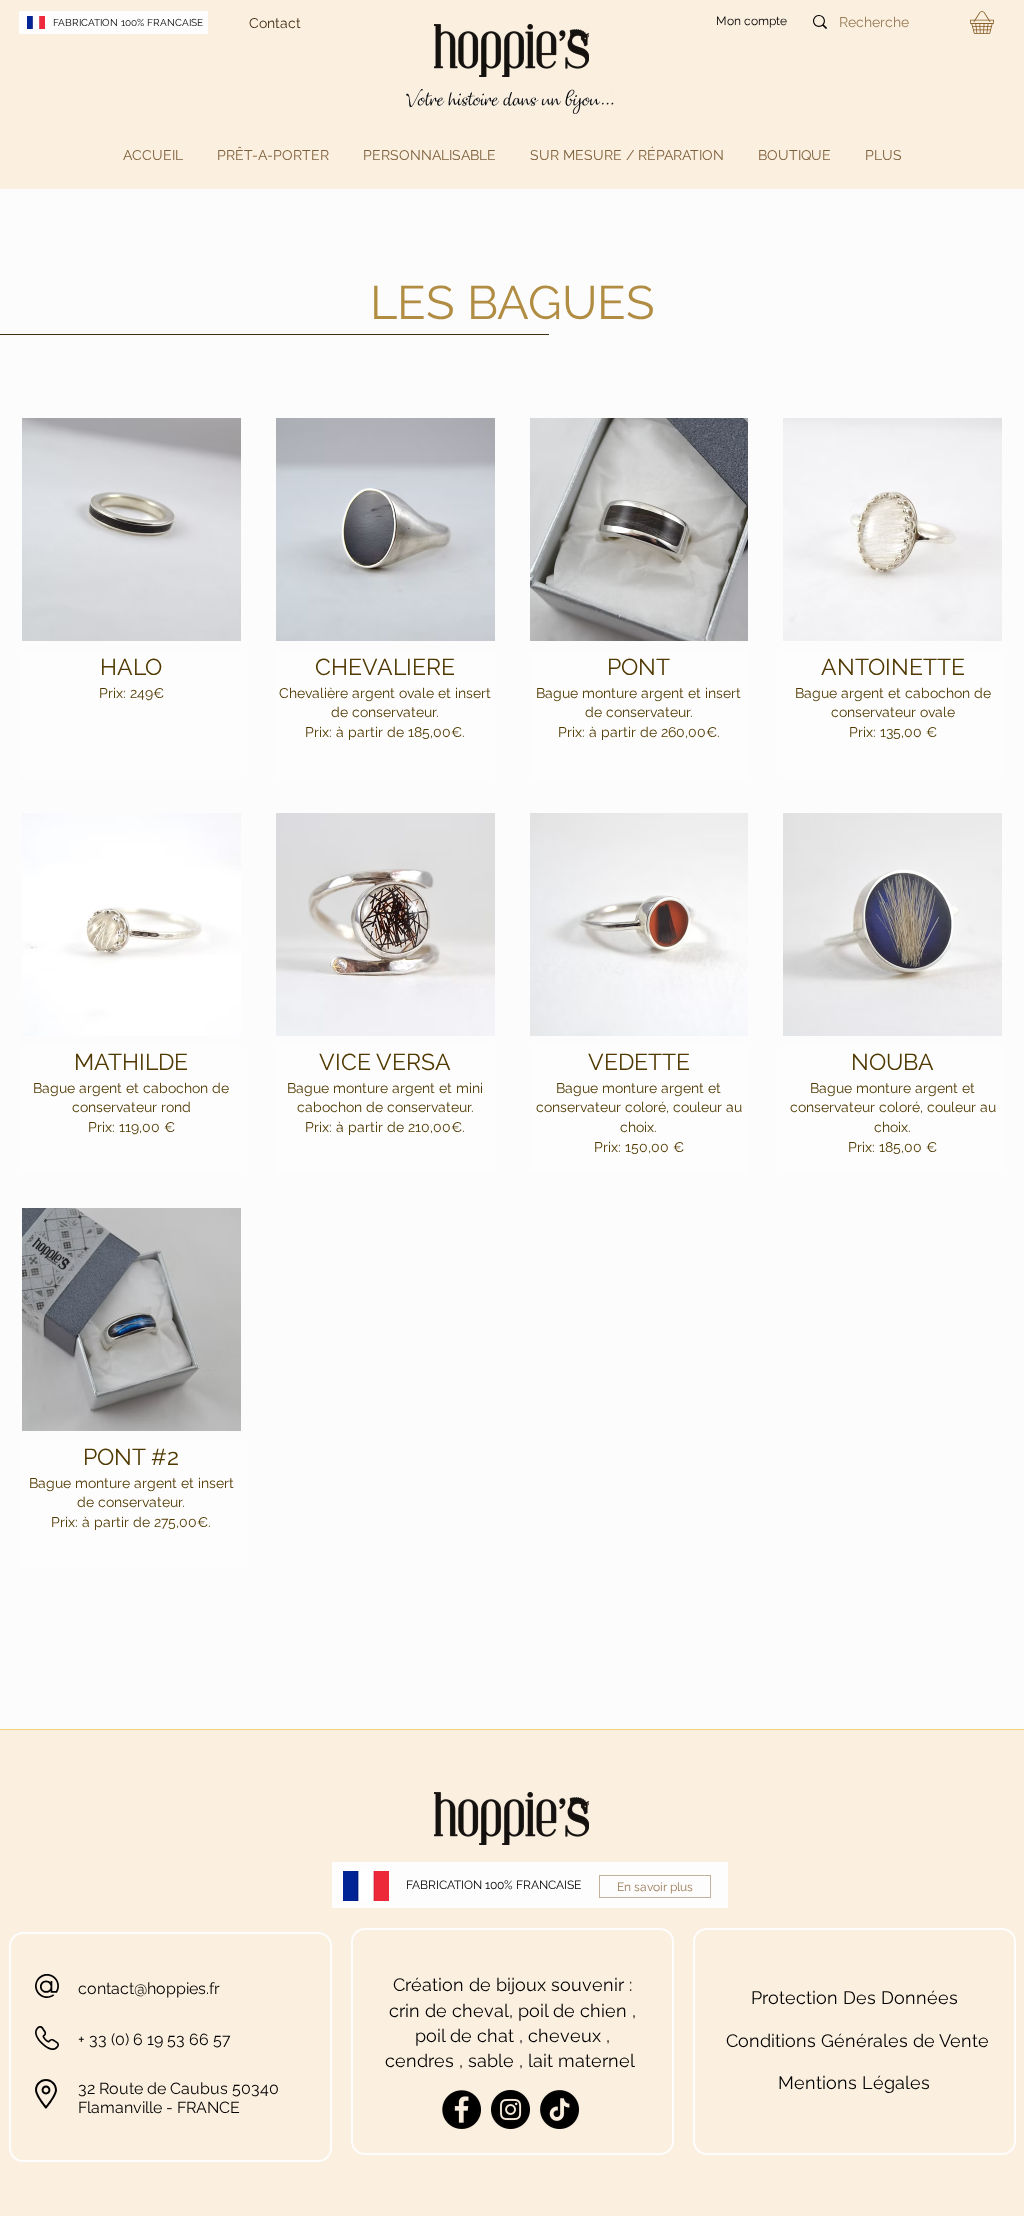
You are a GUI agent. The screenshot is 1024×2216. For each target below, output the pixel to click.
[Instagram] (510, 2109)
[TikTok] (559, 2109)
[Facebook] (461, 2109)
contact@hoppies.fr (149, 1988)
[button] (273, 155)
